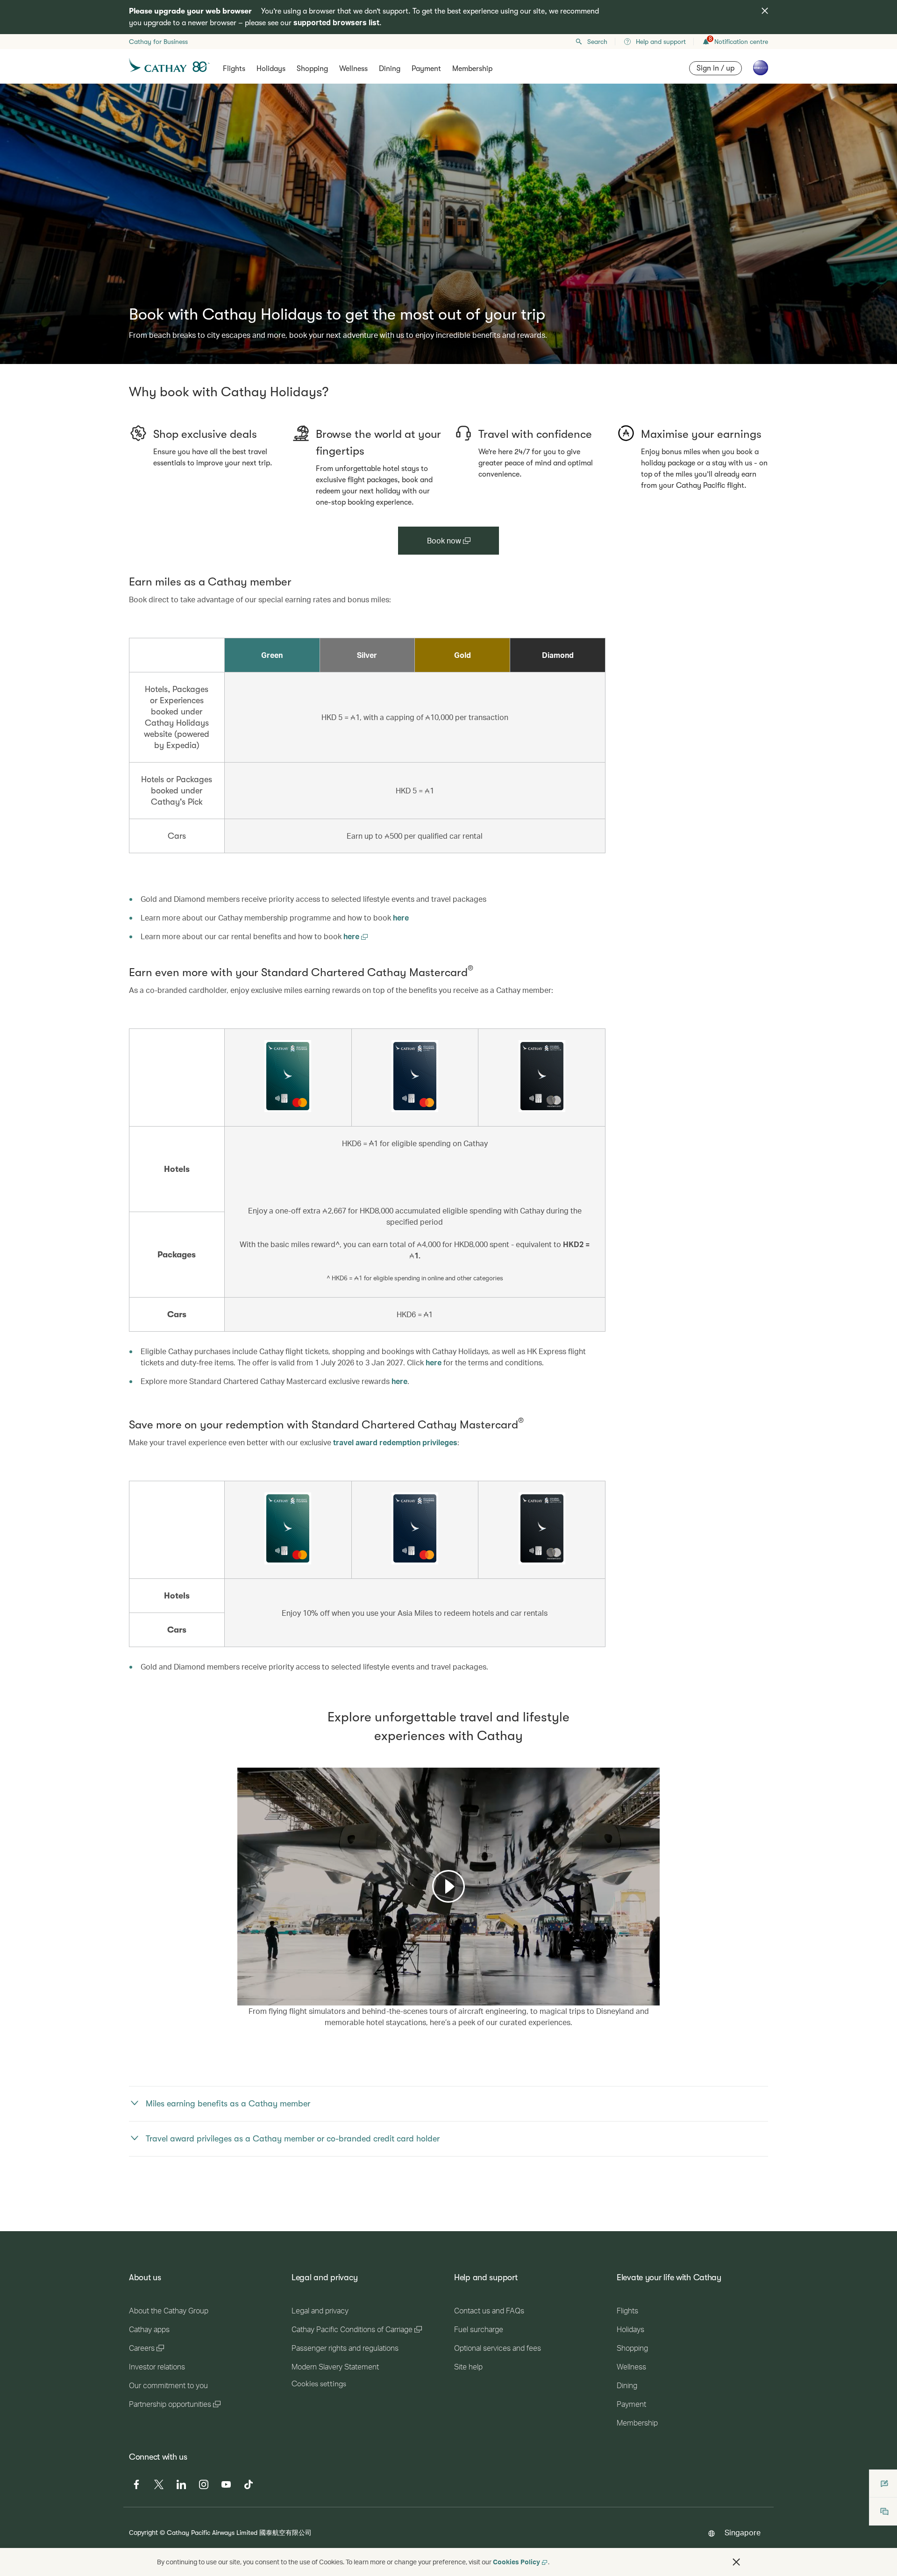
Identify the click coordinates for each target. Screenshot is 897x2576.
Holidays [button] (271, 69)
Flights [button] (234, 69)
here (401, 917)
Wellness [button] (353, 69)
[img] (765, 11)
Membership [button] (472, 69)
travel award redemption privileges (395, 1442)
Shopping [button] (312, 69)
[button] (736, 2562)
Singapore (743, 2532)
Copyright (143, 2532)
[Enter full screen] (652, 1997)
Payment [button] (426, 69)
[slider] (242, 1987)
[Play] (448, 1886)
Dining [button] (390, 69)
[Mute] (256, 1998)
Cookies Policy (516, 2562)
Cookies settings (319, 2384)
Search (597, 42)
